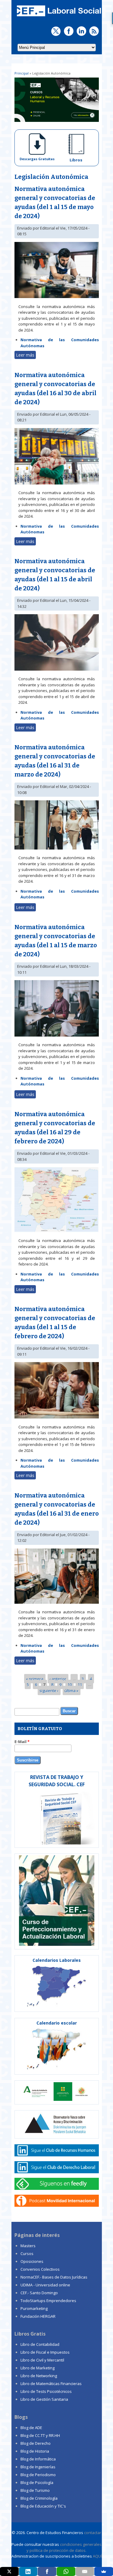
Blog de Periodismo (38, 2475)
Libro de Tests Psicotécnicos (46, 2391)
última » (71, 1690)
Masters (28, 2246)
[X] (9, 2571)
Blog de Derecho (36, 2443)
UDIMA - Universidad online (45, 2285)
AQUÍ (97, 2556)
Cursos (27, 2254)
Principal (22, 73)
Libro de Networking (39, 2376)
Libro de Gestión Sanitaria (44, 2399)
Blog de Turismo (35, 2490)
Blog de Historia (35, 2451)
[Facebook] (47, 2571)
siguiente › (49, 1690)
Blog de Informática (38, 2459)
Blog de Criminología (39, 2498)
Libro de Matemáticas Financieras (51, 2384)
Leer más (26, 356)
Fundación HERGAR (38, 2316)
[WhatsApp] (66, 2571)
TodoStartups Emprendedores (48, 2301)
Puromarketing (34, 2308)
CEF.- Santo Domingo (39, 2293)
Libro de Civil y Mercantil (42, 2360)
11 (80, 1685)
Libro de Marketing (38, 2368)
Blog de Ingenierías (38, 2467)
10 (70, 1685)
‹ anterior (58, 1679)
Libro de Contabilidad (40, 2344)
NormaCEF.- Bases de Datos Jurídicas (54, 2277)
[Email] (85, 2571)
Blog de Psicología (37, 2482)
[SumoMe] (104, 2571)
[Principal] (58, 17)
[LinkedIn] (28, 2571)
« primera (35, 1679)
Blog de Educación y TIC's (43, 2506)
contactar (93, 2533)
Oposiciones (32, 2261)
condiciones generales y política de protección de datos (64, 2547)
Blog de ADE (31, 2428)
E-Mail (22, 1742)
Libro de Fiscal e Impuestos (45, 2352)
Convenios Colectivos (40, 2269)
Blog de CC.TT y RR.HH (40, 2435)
